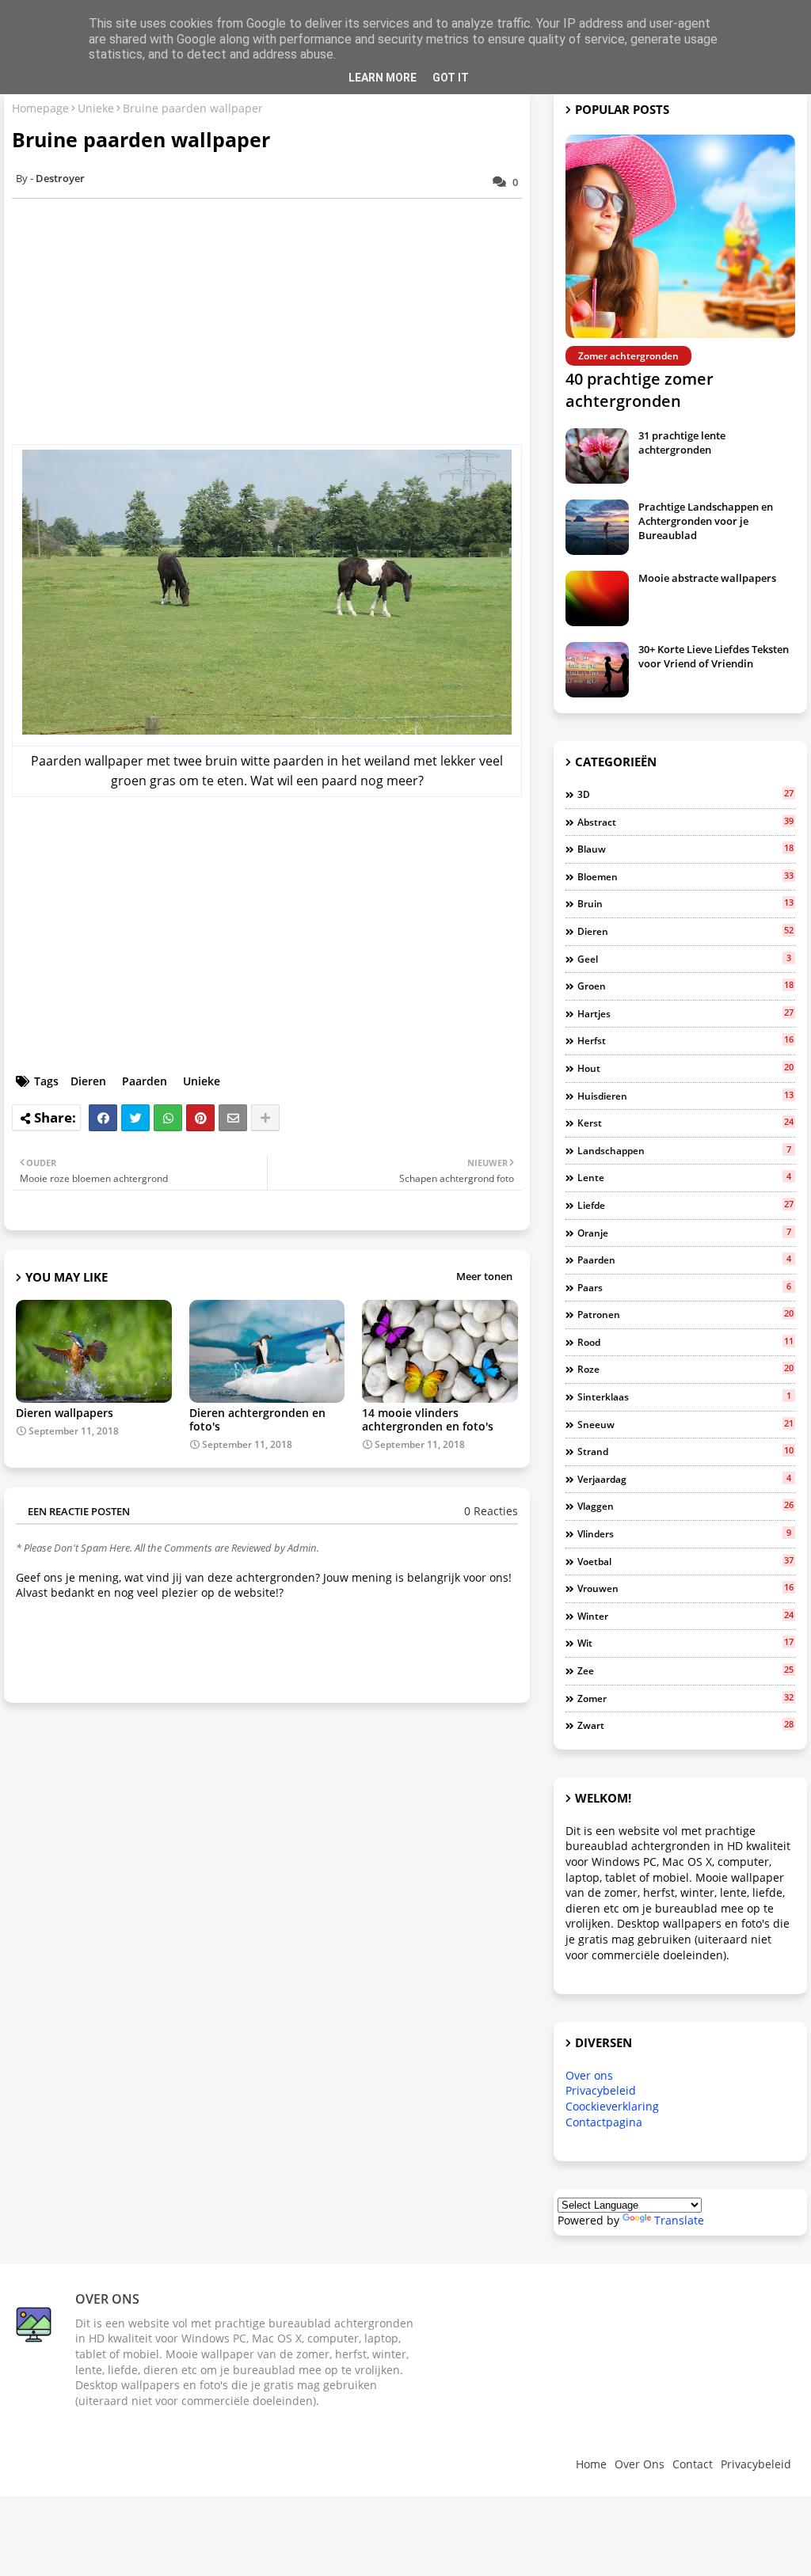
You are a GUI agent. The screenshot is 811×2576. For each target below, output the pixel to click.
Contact (693, 2464)
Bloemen (685, 876)
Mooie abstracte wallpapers (707, 578)
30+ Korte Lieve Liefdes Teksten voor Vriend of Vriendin (714, 656)
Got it (451, 78)
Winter (685, 1616)
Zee (685, 1670)
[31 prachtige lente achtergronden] (597, 456)
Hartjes (685, 1013)
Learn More (383, 78)
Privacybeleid (601, 2090)
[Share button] (265, 1118)
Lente (684, 1177)
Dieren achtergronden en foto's (257, 1419)
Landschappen (684, 1150)
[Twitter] (135, 1118)
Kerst (685, 1123)
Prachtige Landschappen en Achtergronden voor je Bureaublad (706, 521)
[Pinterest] (200, 1118)
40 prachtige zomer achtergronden (640, 390)
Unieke (96, 108)
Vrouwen (685, 1588)
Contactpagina (604, 2122)
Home (591, 2464)
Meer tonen (484, 1276)
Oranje (684, 1233)
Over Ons (640, 2464)
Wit (685, 1643)
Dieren (88, 1081)
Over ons (589, 2075)
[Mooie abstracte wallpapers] (597, 598)
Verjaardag (684, 1479)
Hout (685, 1068)
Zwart (685, 1725)
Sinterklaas (684, 1396)
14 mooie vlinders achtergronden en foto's (428, 1419)
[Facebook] (103, 1118)
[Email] (233, 1118)
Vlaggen (685, 1506)
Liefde (685, 1205)
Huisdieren (685, 1096)
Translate (679, 2220)
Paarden (145, 1081)
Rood (685, 1342)
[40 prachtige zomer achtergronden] (680, 236)
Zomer (685, 1698)
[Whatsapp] (168, 1118)
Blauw (685, 849)
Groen (685, 986)
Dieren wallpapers (65, 1413)
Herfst (685, 1040)
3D (685, 794)
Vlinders (684, 1533)
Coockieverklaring (612, 2106)
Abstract (685, 822)
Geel (684, 959)
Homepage (40, 108)
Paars (684, 1287)
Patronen (685, 1314)
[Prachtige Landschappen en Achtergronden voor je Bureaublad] (597, 527)
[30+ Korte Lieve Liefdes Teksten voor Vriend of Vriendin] (597, 670)
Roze (685, 1369)
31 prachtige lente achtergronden (682, 443)
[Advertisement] (275, 321)
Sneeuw (685, 1424)
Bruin (685, 903)
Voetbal (685, 1561)
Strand (685, 1451)
